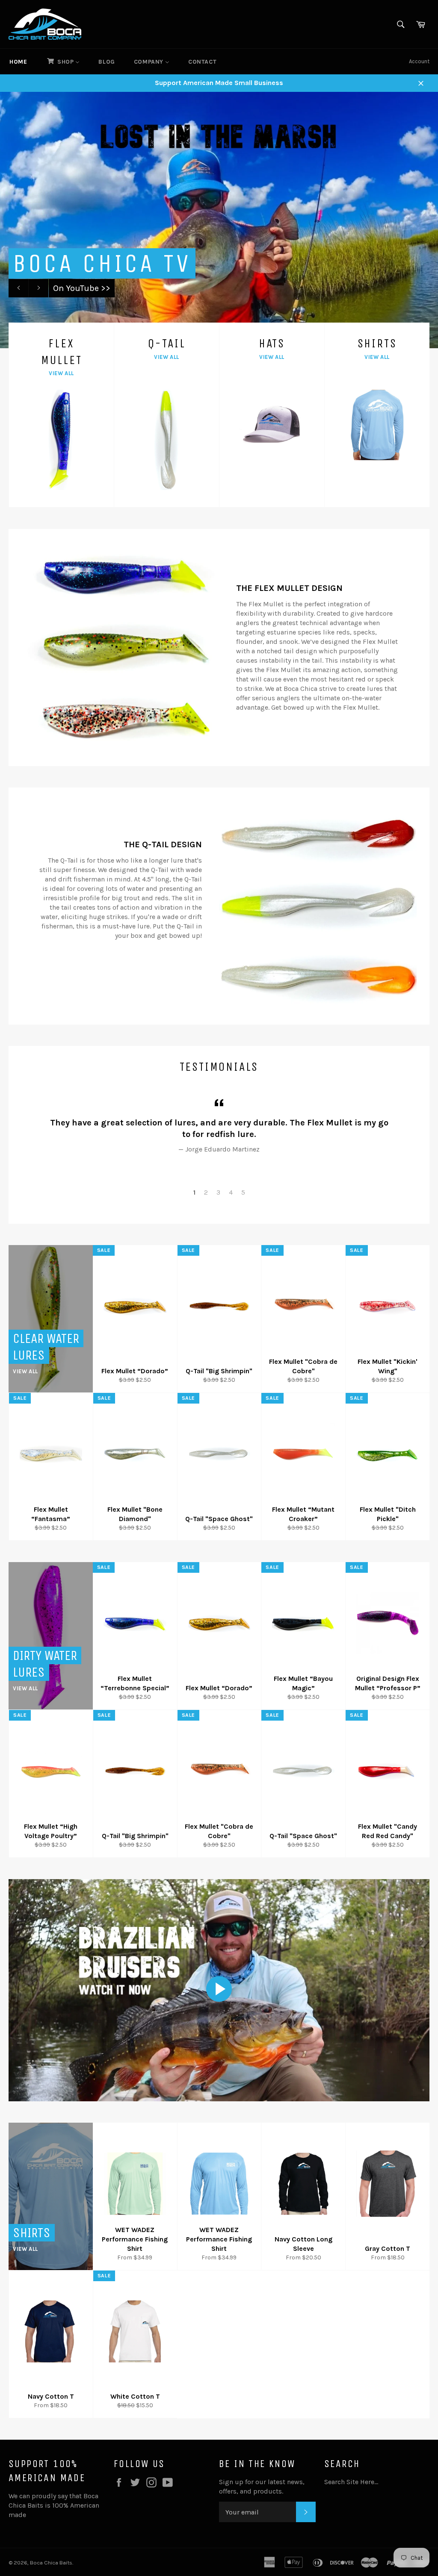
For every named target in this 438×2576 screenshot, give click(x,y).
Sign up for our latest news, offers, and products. (262, 2486)
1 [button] (194, 1192)
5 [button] (243, 1192)
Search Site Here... (351, 2482)
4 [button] (231, 1192)
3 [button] (218, 1192)
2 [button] (206, 1192)
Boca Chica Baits (51, 2563)
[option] (219, 220)
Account (419, 61)
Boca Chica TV (102, 263)
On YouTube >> (82, 288)
